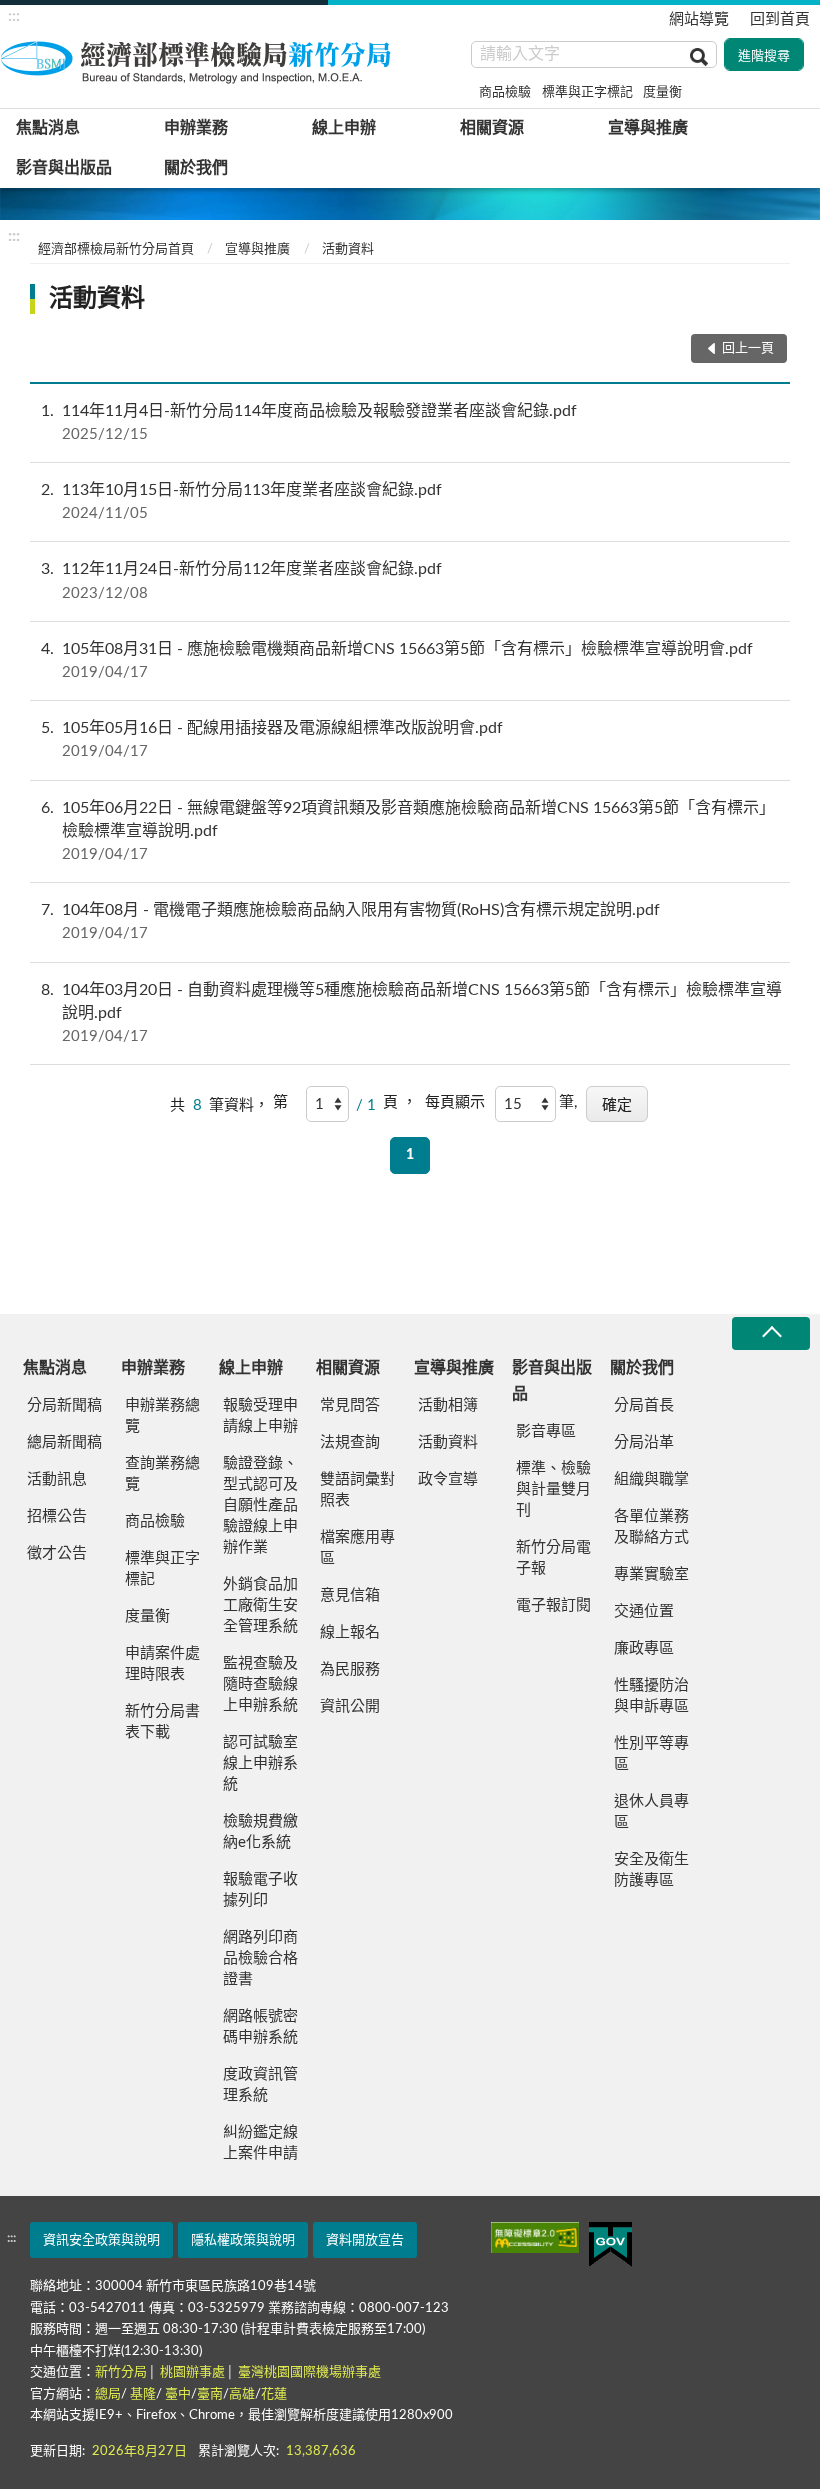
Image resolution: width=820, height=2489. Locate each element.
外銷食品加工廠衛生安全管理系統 (260, 1605)
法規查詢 (350, 1442)
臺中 (178, 2394)
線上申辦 (344, 128)
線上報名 (350, 1632)
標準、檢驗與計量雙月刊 (553, 1489)
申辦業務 (196, 128)
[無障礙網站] (535, 2237)
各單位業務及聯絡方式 (651, 1527)
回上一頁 (748, 348)
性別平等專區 (651, 1754)
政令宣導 (448, 1479)
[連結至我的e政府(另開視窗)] (610, 2244)
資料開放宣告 (365, 2240)
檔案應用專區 (357, 1548)
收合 (771, 1333)
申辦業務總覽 (162, 1416)
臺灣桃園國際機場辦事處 (309, 2372)
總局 (108, 2394)
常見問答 (350, 1405)
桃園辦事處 (192, 2372)
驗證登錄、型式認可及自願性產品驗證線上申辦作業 (260, 1505)
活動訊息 (57, 1479)
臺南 (210, 2394)
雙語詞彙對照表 (357, 1490)
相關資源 (492, 128)
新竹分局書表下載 (162, 1722)
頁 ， (400, 1102)
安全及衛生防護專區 (651, 1870)
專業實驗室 (651, 1574)
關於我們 (196, 168)
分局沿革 (644, 1442)
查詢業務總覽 (162, 1474)
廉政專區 (644, 1648)
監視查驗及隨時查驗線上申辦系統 (260, 1684)
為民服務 (350, 1669)
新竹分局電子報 (553, 1558)
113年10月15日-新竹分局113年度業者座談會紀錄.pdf (241, 501)
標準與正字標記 (587, 92)
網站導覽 (699, 19)
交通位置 (644, 1611)
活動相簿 (448, 1405)
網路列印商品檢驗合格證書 (260, 1958)
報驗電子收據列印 (260, 1890)
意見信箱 (350, 1595)
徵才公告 (57, 1553)
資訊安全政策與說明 (101, 2240)
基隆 (143, 2394)
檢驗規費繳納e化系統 (260, 1832)
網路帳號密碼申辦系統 (260, 2027)
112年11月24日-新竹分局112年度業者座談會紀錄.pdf (241, 580)
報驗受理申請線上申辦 (260, 1416)
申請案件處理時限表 (162, 1664)
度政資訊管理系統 (260, 2085)
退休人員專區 (651, 1812)
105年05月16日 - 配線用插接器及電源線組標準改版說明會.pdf (272, 739)
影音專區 (546, 1431)
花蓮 (274, 2394)
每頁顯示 (455, 1102)
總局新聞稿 (64, 1442)
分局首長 (644, 1405)
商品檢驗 (505, 92)
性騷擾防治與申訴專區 (651, 1696)
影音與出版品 (64, 168)
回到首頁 (780, 19)
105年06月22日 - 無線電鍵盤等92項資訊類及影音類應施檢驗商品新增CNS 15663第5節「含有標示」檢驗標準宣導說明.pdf (408, 831)
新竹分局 (121, 2372)
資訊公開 (350, 1706)
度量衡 (662, 92)
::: (14, 16)
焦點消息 (48, 128)
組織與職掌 (651, 1479)
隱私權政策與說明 (243, 2240)
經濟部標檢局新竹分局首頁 (116, 249)
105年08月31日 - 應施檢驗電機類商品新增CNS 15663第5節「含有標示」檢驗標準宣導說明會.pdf (397, 660)
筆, (568, 1102)
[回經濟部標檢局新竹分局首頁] (200, 59)
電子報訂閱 (553, 1605)
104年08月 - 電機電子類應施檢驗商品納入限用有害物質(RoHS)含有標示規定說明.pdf (350, 921)
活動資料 (348, 249)
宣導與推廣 (648, 128)
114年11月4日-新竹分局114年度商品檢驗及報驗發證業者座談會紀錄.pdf (309, 422)
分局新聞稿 (64, 1405)
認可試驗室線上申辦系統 (260, 1763)
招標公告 (57, 1516)
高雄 (242, 2394)
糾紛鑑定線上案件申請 (260, 2143)
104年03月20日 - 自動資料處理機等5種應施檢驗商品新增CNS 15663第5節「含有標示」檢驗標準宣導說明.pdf (411, 1013)
